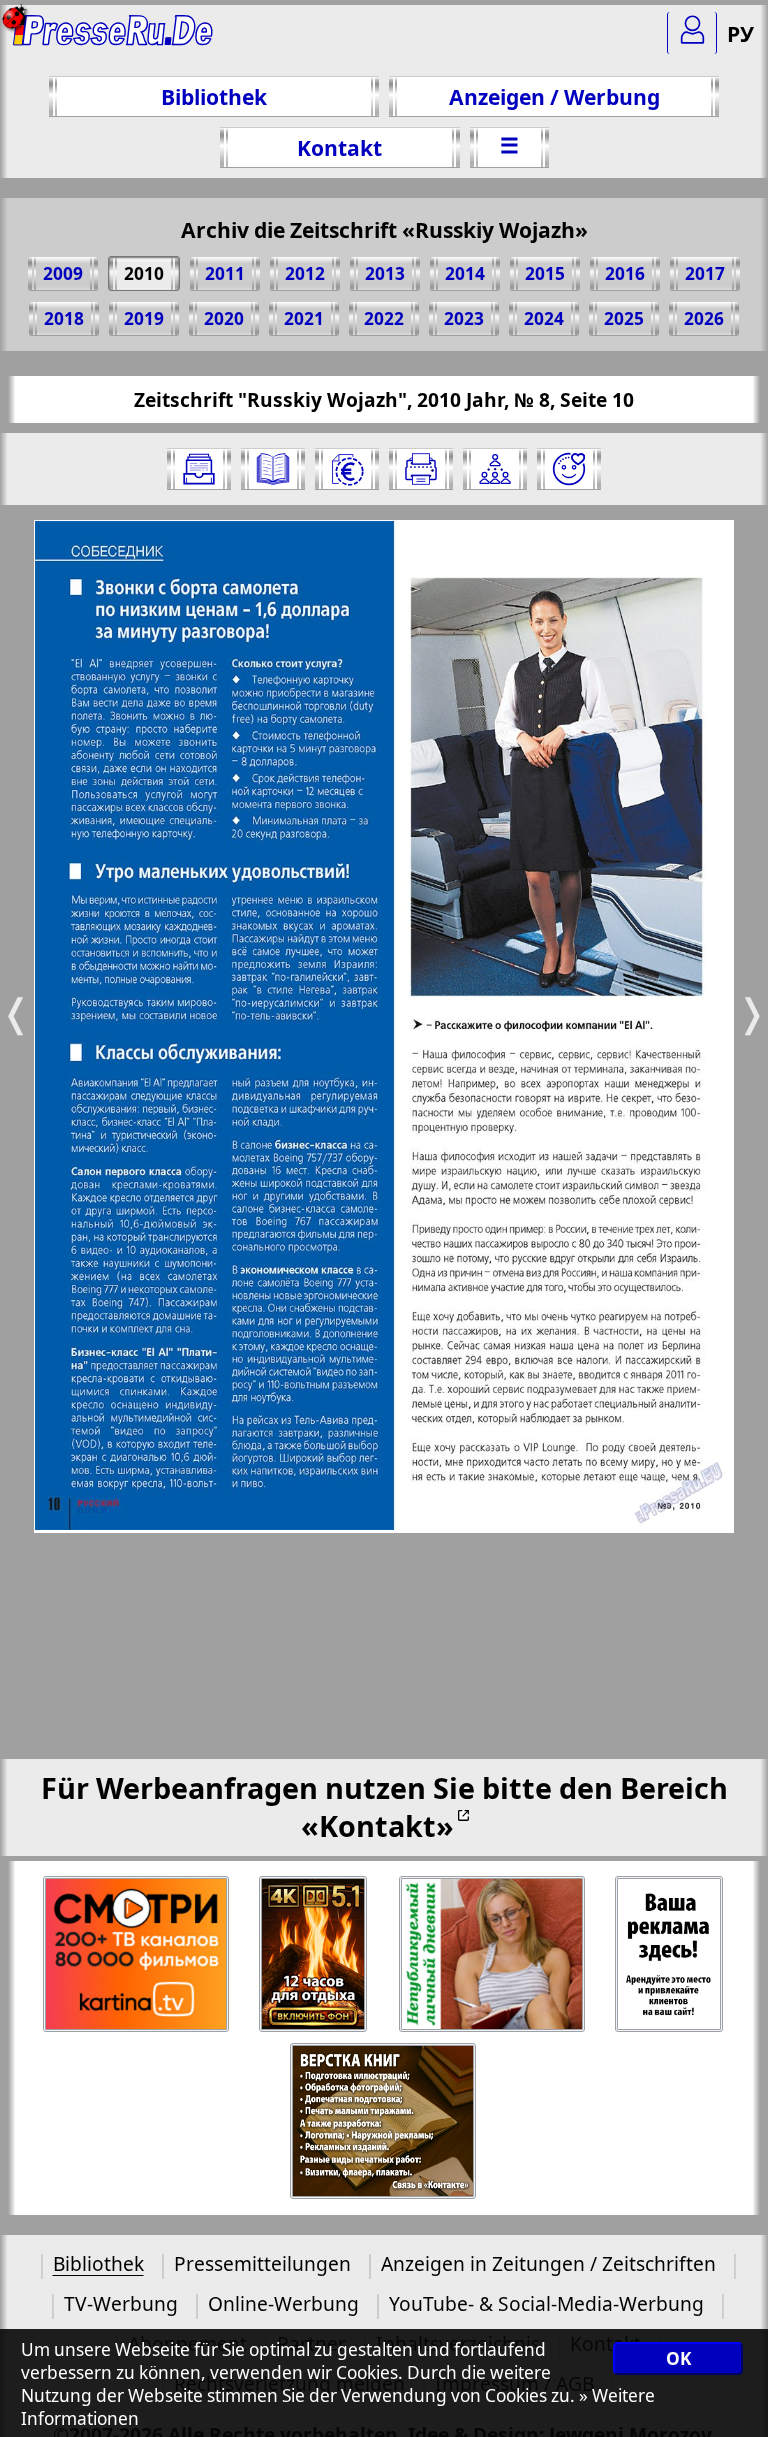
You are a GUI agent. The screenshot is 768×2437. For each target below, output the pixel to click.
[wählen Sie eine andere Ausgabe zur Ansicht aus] (199, 469)
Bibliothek (214, 96)
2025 (624, 318)
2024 (544, 318)
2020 (224, 318)
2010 (144, 273)
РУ (740, 33)
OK (678, 2358)
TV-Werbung (121, 2303)
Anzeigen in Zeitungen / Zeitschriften (548, 2263)
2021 (304, 318)
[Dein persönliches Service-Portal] (692, 33)
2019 (144, 318)
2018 (64, 318)
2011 (225, 273)
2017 (705, 273)
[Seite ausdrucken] (421, 469)
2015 (545, 273)
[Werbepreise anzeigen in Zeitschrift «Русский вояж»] (347, 469)
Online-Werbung (283, 2303)
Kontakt (339, 147)
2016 (625, 273)
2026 (704, 318)
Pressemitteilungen (262, 2263)
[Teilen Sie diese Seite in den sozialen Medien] (495, 469)
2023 (464, 318)
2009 (63, 273)
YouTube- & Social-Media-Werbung (546, 2303)
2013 (385, 273)
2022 (384, 318)
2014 (465, 273)
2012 (305, 273)
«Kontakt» (377, 1825)
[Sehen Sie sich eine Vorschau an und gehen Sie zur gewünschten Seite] (273, 469)
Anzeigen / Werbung (554, 96)
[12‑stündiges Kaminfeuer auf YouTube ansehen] (314, 1954)
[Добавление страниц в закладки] (569, 469)
